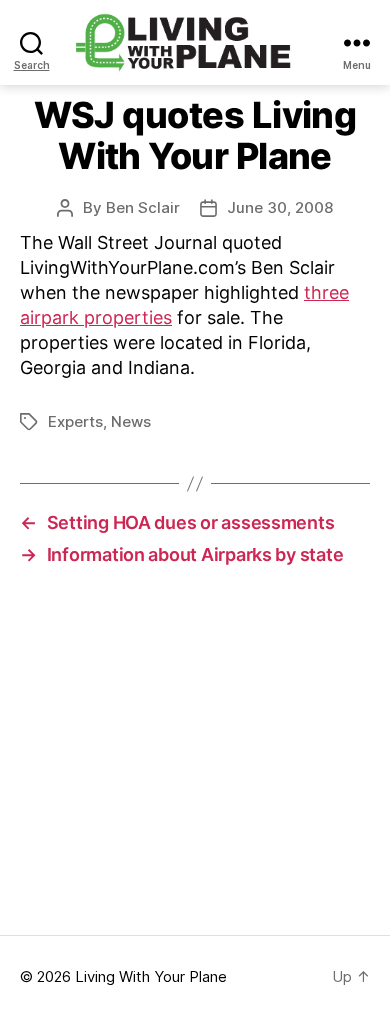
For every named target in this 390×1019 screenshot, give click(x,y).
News (131, 421)
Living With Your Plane (151, 976)
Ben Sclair (143, 207)
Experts (75, 421)
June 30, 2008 (280, 207)
